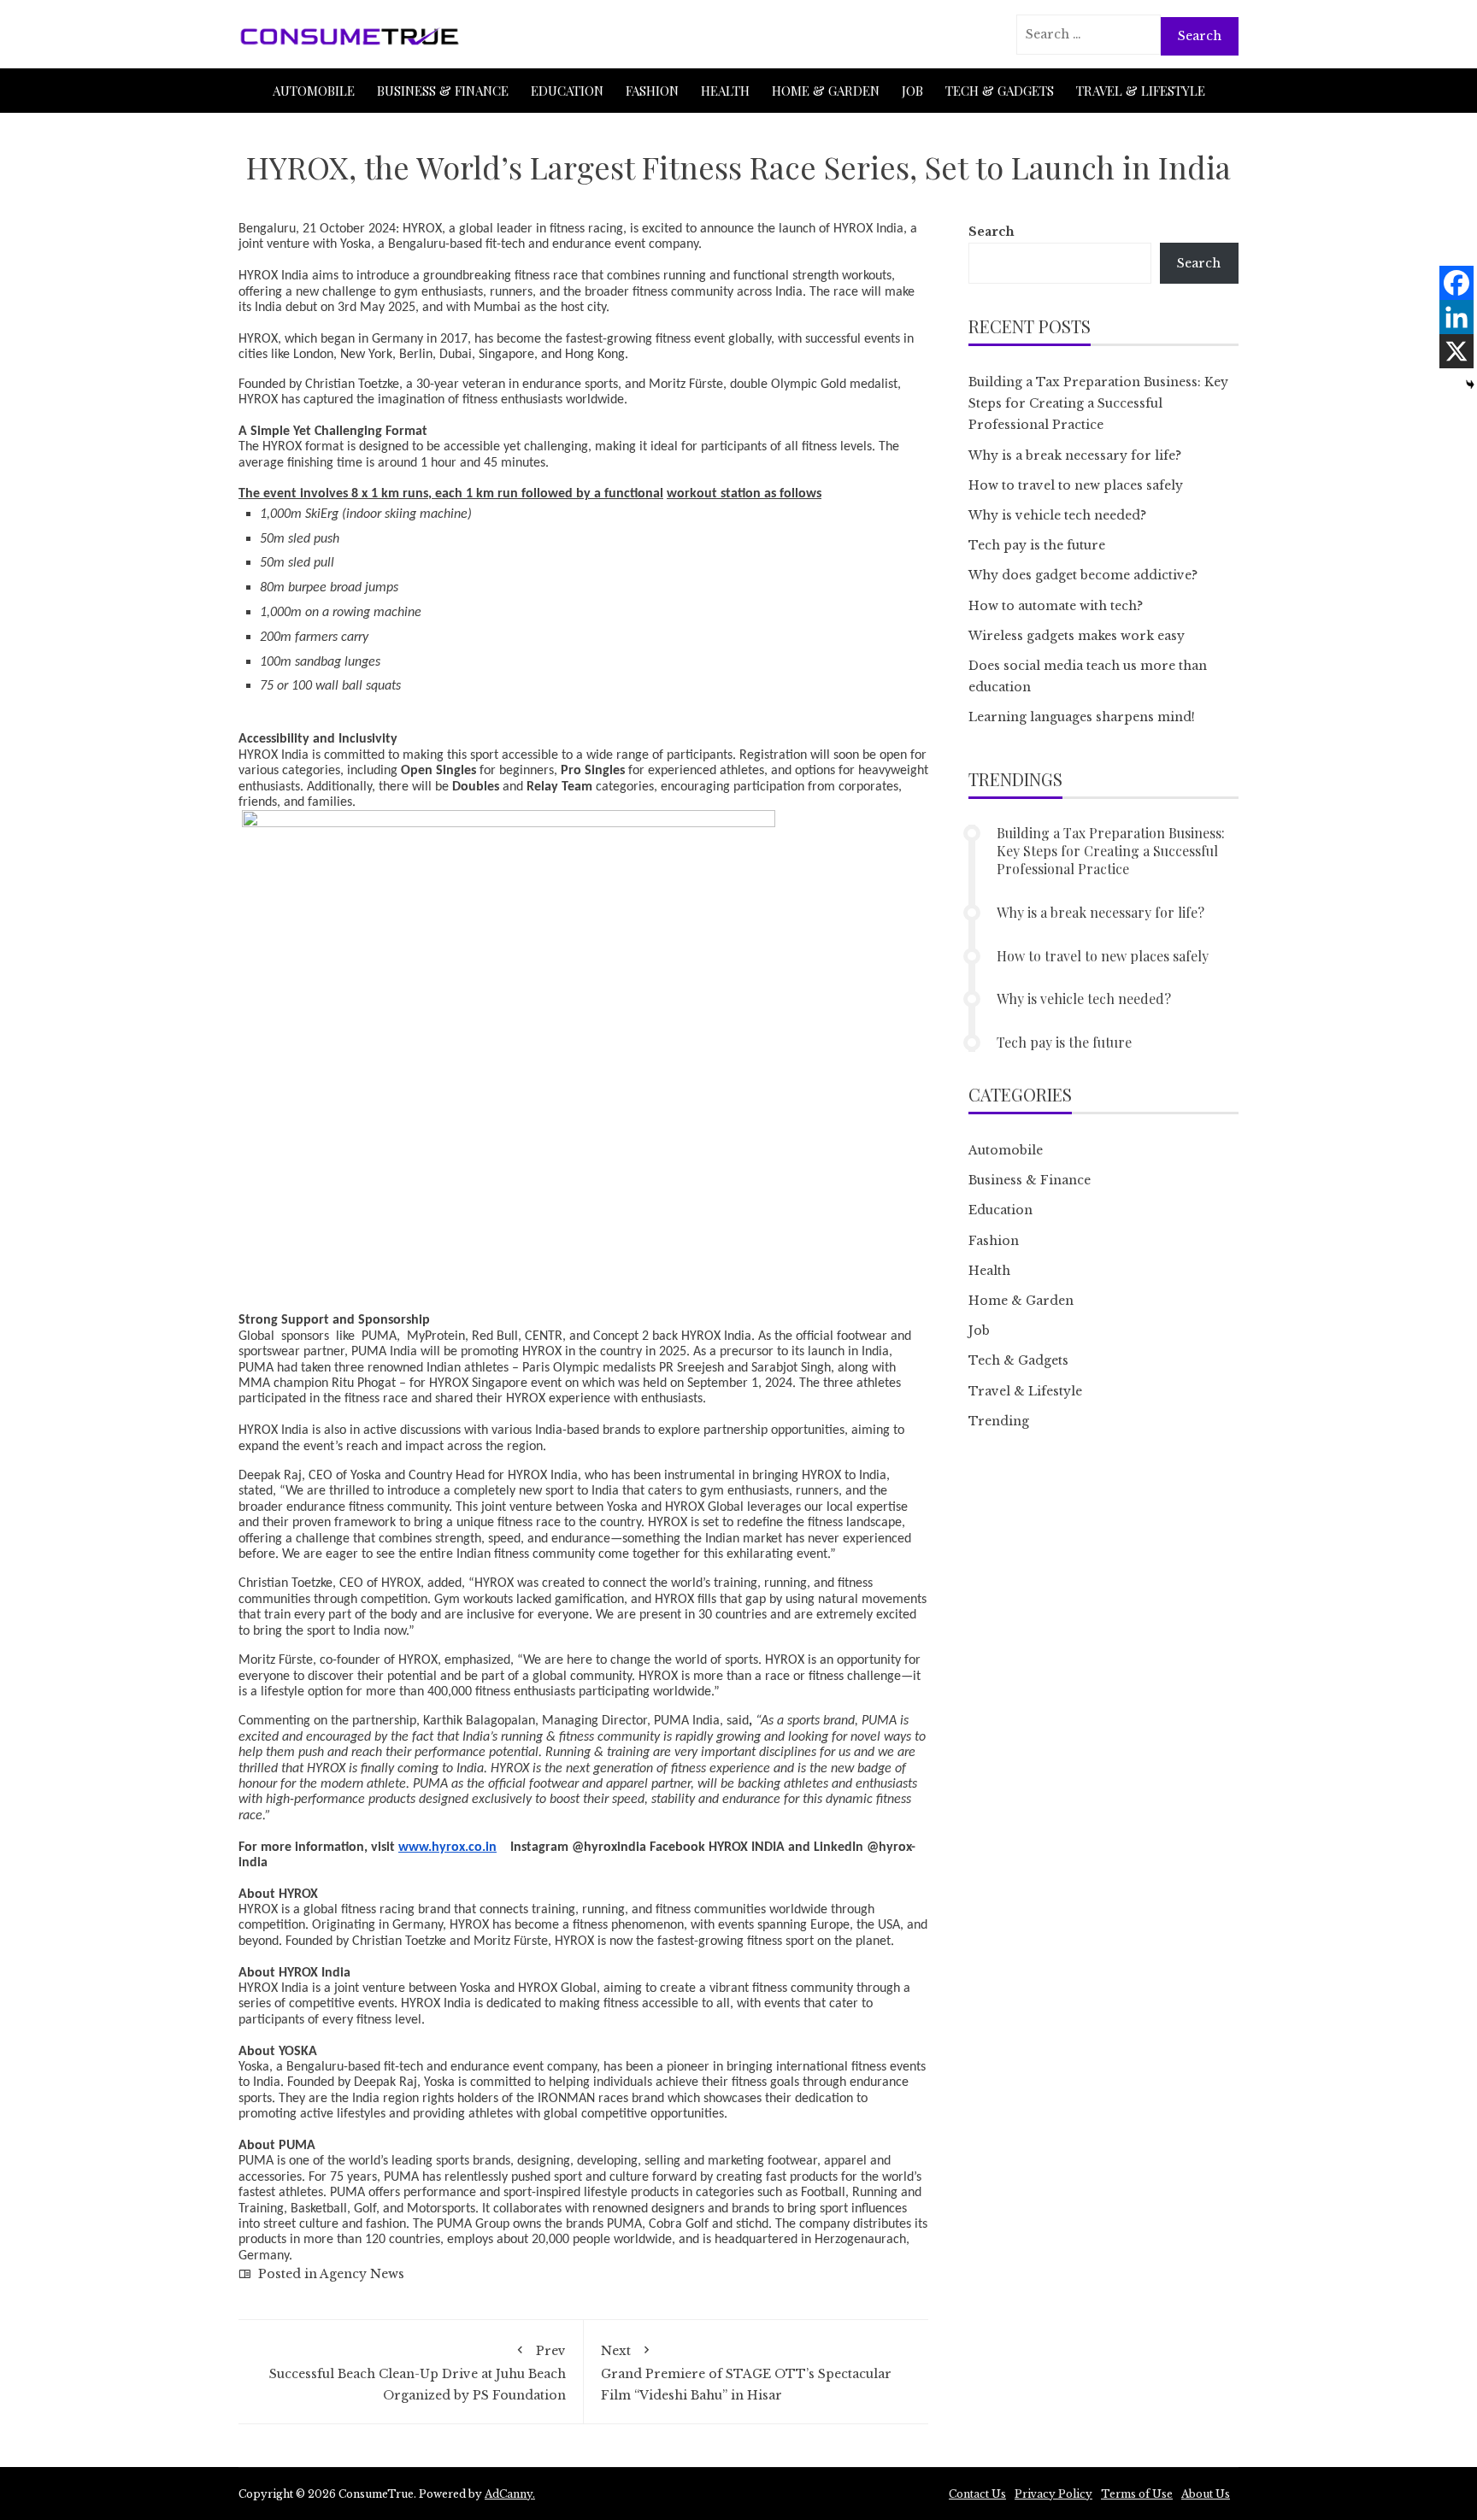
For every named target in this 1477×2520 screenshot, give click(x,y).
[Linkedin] (1456, 317)
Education (567, 91)
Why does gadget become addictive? (1083, 575)
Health (725, 91)
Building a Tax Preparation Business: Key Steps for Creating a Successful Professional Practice (1098, 403)
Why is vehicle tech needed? (1057, 515)
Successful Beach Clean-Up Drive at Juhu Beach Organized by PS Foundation (418, 2373)
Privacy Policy (1053, 2494)
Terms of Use (1137, 2494)
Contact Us (977, 2494)
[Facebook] (1456, 283)
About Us (1206, 2494)
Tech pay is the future (1037, 545)
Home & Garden (826, 91)
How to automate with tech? (1056, 606)
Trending (999, 1421)
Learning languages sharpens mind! (1082, 717)
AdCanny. (510, 2494)
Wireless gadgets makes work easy (1077, 636)
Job (912, 91)
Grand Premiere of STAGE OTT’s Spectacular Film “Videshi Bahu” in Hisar (746, 2373)
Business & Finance (443, 91)
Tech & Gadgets (1000, 91)
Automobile (314, 91)
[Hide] (1470, 385)
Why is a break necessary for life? (1075, 455)
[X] (1456, 351)
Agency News (362, 2274)
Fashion (652, 91)
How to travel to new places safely (1076, 485)
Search (992, 232)
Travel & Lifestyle (1141, 91)
